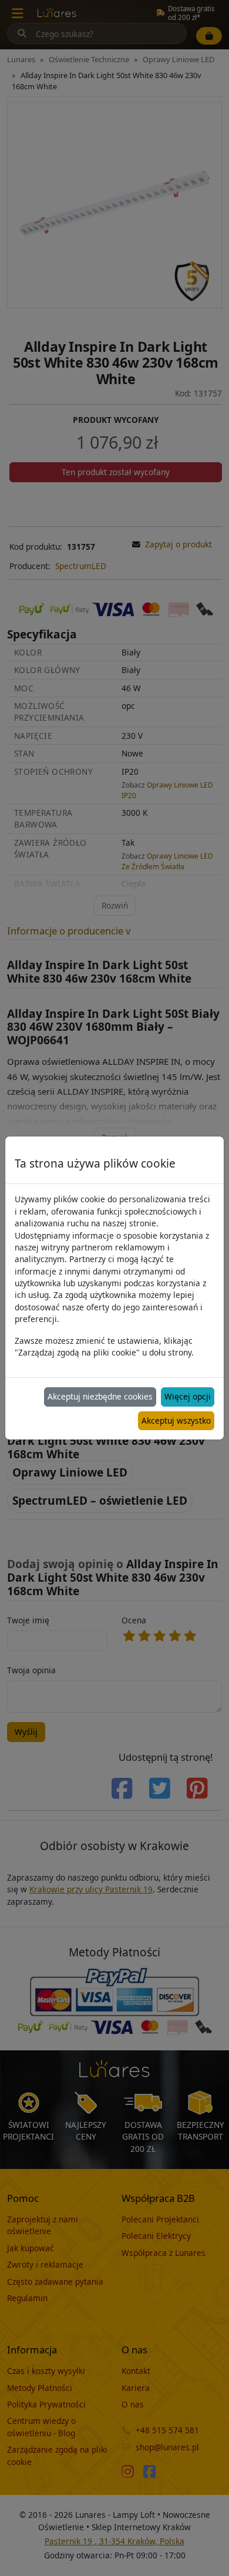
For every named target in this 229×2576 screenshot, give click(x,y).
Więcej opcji (188, 1396)
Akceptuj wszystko (176, 1420)
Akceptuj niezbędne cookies (100, 1396)
